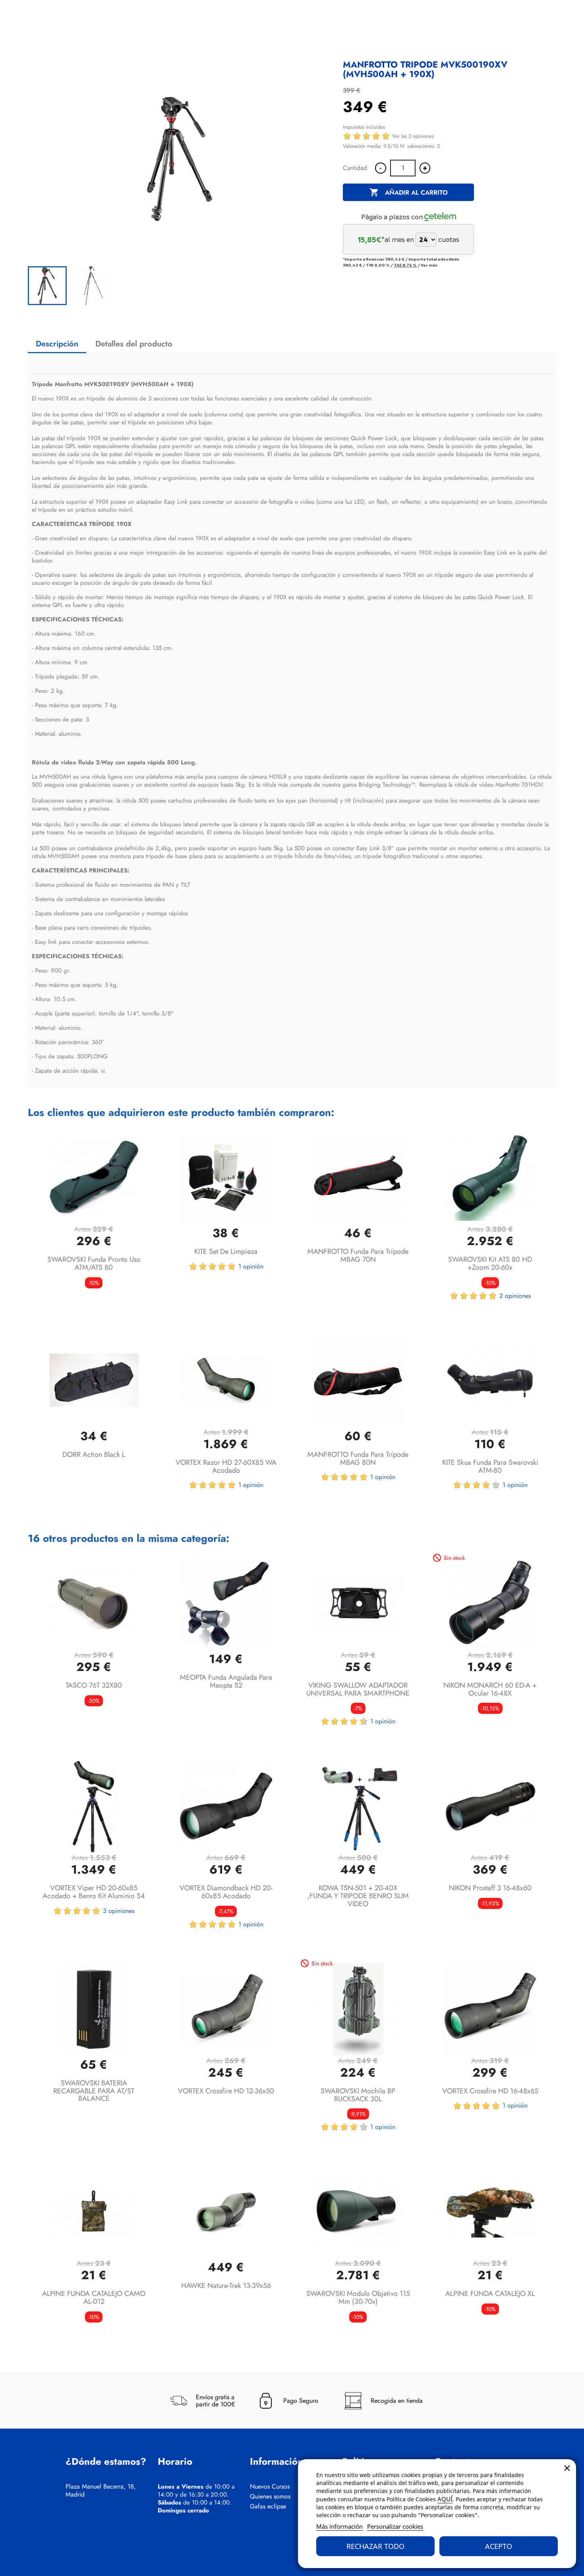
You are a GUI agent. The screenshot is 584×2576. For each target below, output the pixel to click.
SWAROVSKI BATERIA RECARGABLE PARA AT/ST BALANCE (94, 2091)
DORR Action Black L (94, 1454)
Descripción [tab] (57, 344)
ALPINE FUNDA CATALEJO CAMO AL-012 (94, 2298)
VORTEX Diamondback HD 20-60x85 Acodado (226, 1892)
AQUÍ (445, 2499)
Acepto (499, 2546)
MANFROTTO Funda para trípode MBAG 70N (358, 1255)
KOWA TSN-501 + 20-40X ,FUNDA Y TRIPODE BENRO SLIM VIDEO (358, 1896)
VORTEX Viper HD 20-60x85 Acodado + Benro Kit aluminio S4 (94, 1892)
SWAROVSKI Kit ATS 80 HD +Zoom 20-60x (490, 1263)
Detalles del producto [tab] (134, 344)
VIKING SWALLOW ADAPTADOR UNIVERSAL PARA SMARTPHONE (358, 1689)
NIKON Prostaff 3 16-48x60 (490, 1888)
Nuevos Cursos (270, 2487)
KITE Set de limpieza (226, 1251)
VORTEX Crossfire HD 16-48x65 (490, 2091)
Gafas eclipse (268, 2506)
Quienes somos (270, 2497)
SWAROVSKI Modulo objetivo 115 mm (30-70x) (358, 2298)
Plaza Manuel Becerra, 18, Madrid (101, 2491)
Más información (339, 2526)
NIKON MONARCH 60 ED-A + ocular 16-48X (490, 1689)
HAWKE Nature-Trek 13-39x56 (226, 2286)
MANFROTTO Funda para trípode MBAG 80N (358, 1458)
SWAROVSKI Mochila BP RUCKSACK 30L (358, 2095)
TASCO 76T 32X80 (94, 1685)
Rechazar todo (375, 2546)
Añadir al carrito (409, 192)
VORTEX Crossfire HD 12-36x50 (226, 2091)
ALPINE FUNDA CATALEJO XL (490, 2294)
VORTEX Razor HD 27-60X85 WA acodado (226, 1466)
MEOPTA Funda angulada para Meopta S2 (226, 1681)
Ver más (429, 265)
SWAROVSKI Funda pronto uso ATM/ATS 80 (94, 1263)
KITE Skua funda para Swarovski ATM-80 (490, 1466)
